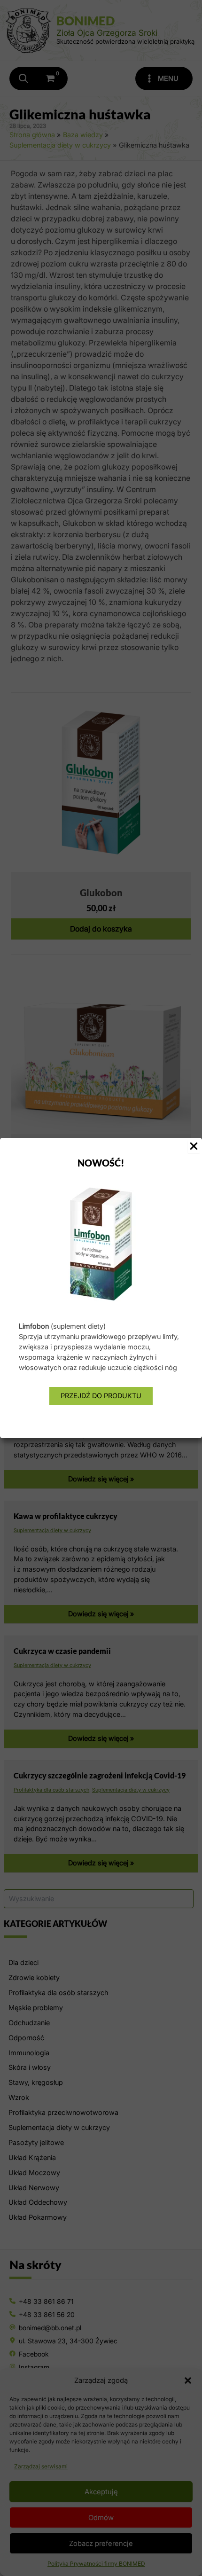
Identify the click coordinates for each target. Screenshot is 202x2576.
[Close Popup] (194, 1147)
